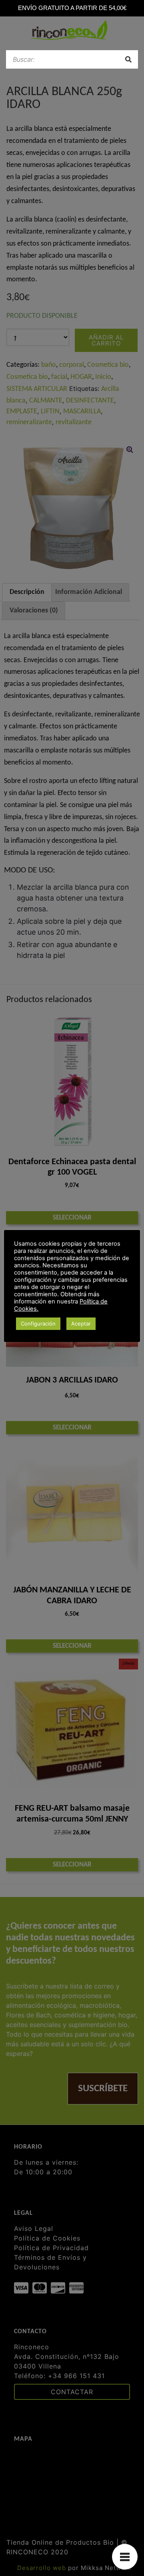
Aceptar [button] (81, 1324)
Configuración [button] (38, 1324)
